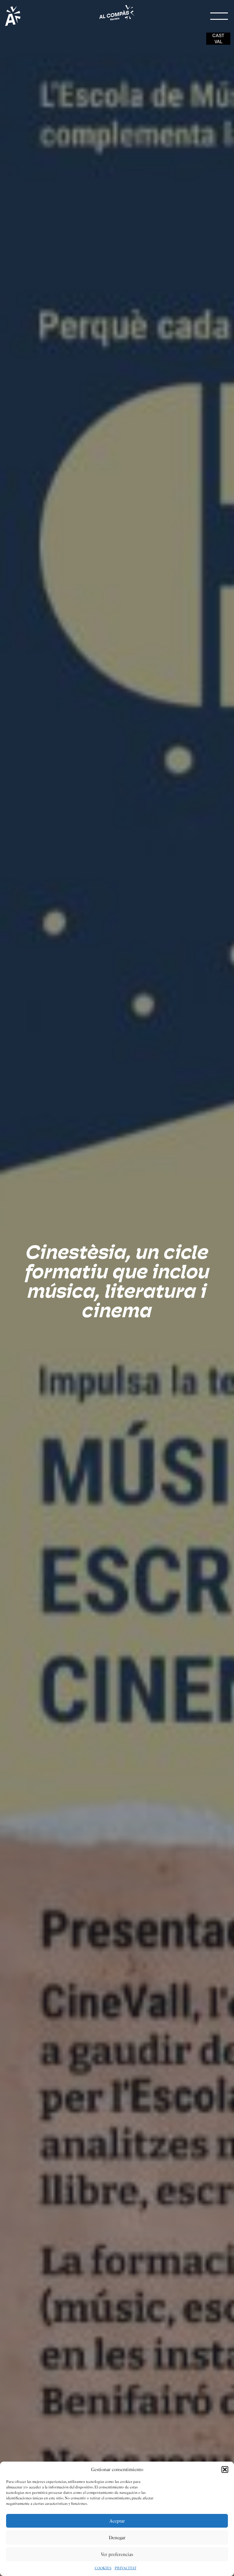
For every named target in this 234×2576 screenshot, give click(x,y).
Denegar (117, 2538)
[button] (225, 2470)
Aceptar (117, 2521)
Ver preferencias (117, 2554)
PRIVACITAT (126, 2568)
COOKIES (103, 2568)
